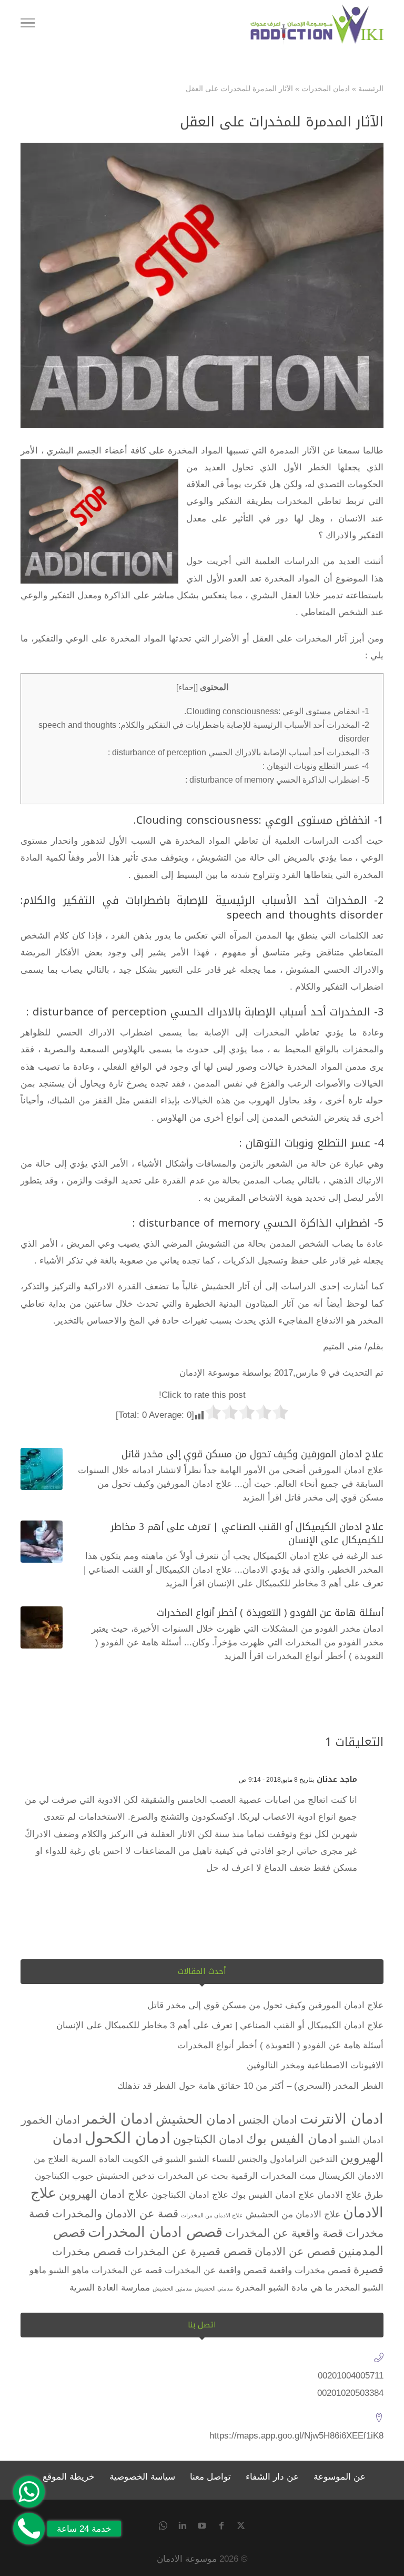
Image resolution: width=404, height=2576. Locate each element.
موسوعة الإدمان (209, 1373)
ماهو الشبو (69, 2270)
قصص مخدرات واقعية (310, 2270)
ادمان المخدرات (326, 88)
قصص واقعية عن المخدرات (216, 2270)
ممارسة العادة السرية (110, 2288)
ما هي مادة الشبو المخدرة (284, 2288)
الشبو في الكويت (154, 2159)
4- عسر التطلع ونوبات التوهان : (316, 766)
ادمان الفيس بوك (292, 2139)
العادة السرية (95, 2159)
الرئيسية (371, 88)
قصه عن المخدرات (127, 2270)
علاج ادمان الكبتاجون (190, 2195)
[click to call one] (29, 2529)
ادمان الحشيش (196, 2119)
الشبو (199, 2159)
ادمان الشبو (362, 2140)
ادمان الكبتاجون (208, 2139)
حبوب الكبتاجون (64, 2176)
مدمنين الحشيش (172, 2288)
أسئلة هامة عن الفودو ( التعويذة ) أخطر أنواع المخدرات (270, 1613)
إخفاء (187, 687)
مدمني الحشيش (214, 2288)
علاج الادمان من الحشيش (293, 2214)
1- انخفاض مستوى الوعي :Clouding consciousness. (277, 711)
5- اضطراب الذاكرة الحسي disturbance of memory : (277, 779)
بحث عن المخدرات (193, 2176)
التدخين (324, 2159)
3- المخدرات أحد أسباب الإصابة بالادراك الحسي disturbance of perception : (239, 752)
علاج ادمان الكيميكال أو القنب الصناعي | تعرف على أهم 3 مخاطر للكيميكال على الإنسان (247, 1533)
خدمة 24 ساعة (84, 2529)
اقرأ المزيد (262, 1498)
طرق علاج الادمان (350, 2195)
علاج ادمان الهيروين (104, 2194)
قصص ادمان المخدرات (155, 2232)
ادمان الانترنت (342, 2119)
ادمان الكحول (128, 2138)
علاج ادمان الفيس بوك (273, 2195)
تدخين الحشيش (125, 2176)
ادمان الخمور (50, 2120)
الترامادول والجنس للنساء (260, 2159)
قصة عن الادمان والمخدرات (115, 2213)
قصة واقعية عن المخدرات (284, 2233)
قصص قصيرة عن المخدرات (188, 2251)
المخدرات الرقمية (264, 2176)
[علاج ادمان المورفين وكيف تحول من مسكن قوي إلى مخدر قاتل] (42, 1469)
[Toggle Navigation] (28, 25)
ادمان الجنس (268, 2120)
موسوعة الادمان (187, 2559)
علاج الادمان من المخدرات (212, 2215)
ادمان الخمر (118, 2119)
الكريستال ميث (327, 2176)
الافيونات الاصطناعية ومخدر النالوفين (315, 2065)
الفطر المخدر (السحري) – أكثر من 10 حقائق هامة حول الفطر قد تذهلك (250, 2086)
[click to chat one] (29, 2492)
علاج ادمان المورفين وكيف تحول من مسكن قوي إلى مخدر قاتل (252, 1454)
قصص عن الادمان (295, 2251)
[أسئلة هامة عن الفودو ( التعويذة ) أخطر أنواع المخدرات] (42, 1627)
